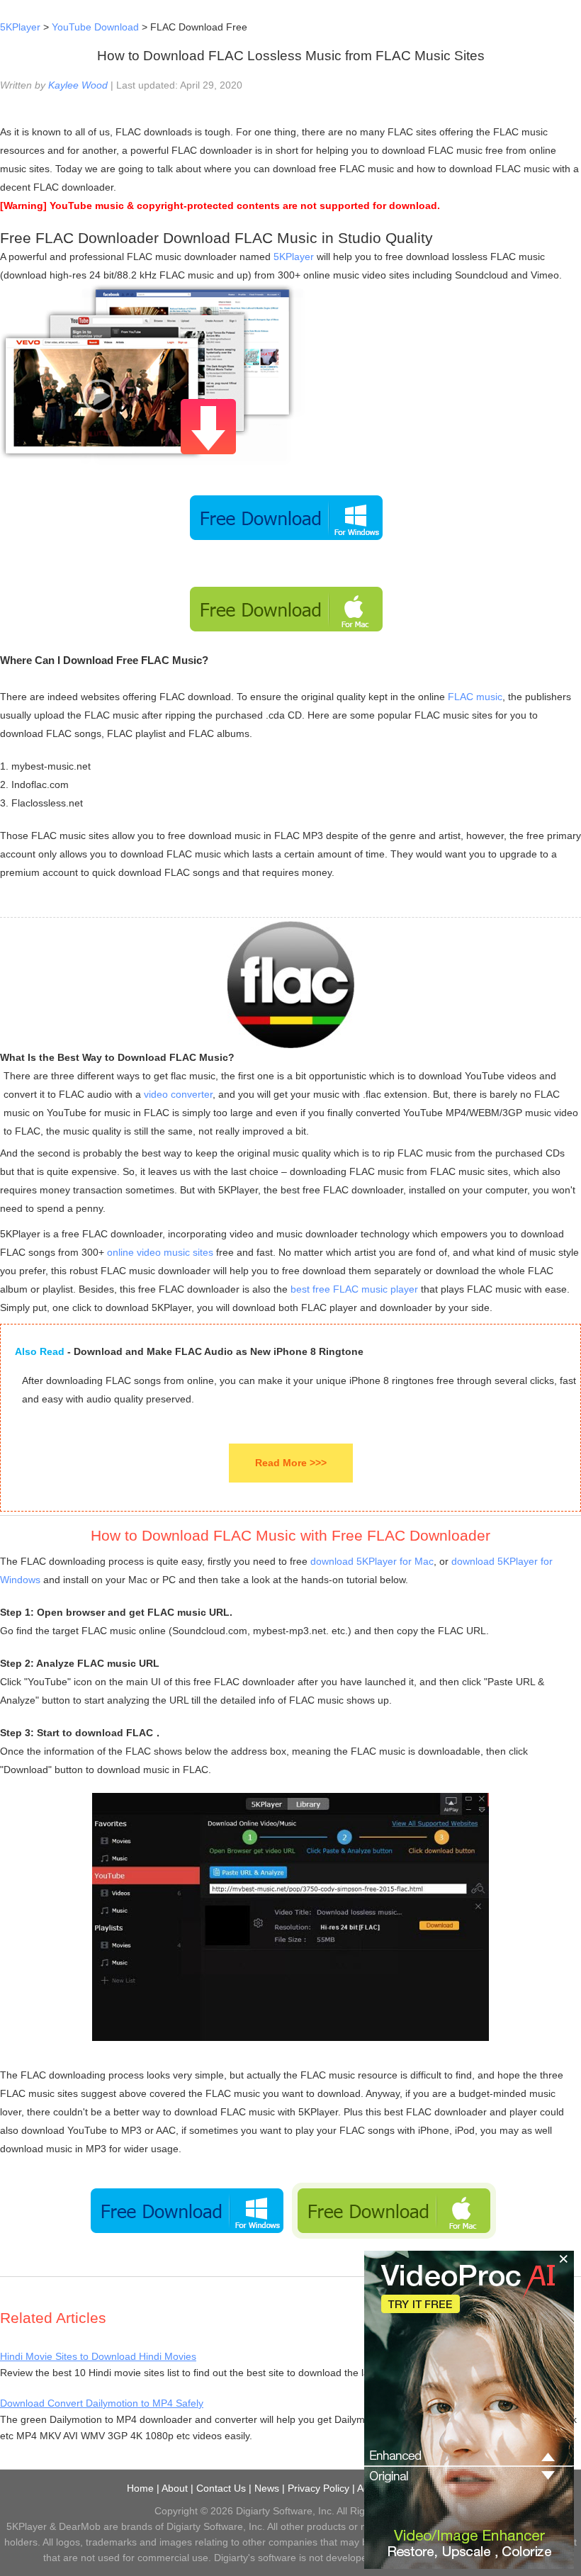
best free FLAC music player (354, 1289)
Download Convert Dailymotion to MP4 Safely (102, 2403)
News (267, 2488)
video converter (178, 1094)
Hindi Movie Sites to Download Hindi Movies (98, 2356)
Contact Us (221, 2488)
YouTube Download (95, 27)
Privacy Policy (318, 2488)
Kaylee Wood (78, 85)
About (175, 2488)
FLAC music (475, 697)
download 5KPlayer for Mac (372, 1561)
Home (140, 2488)
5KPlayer (20, 27)
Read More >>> (291, 1463)
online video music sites (160, 1252)
